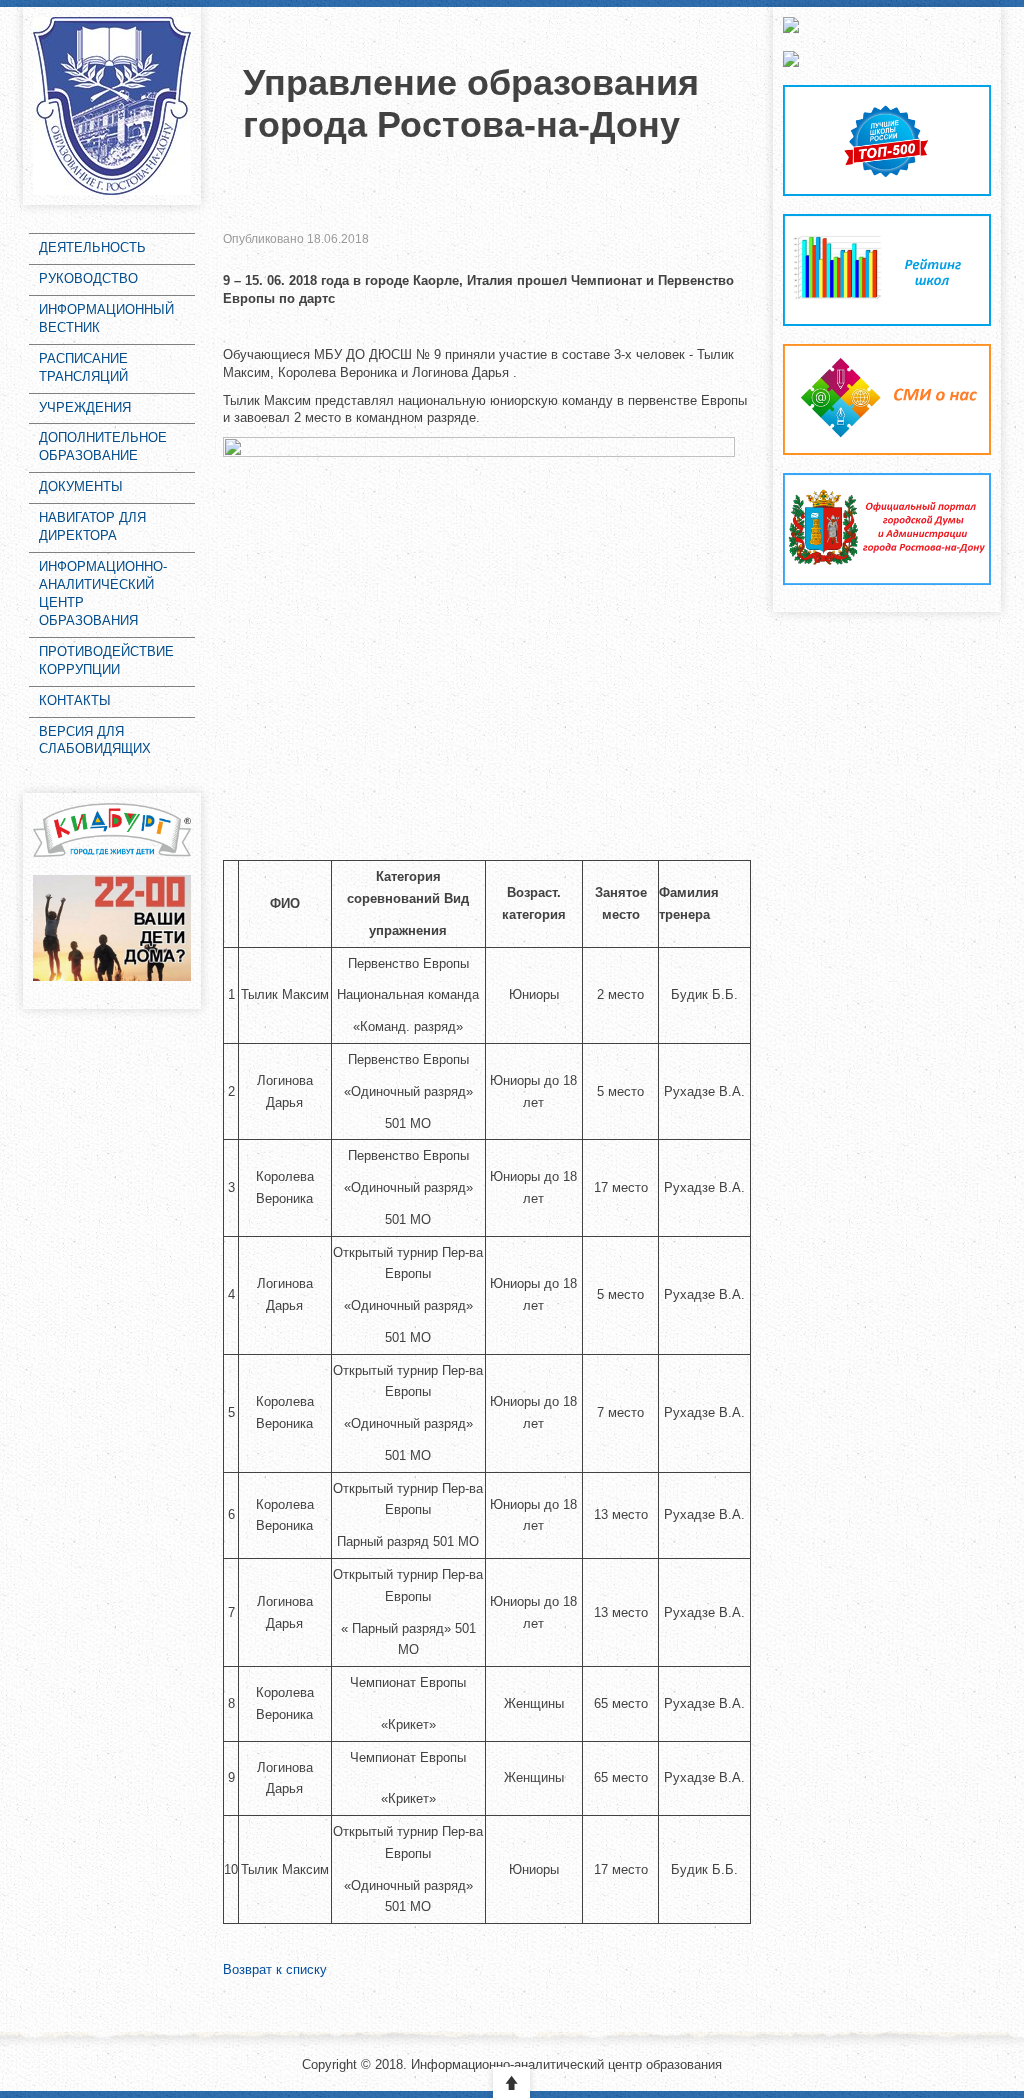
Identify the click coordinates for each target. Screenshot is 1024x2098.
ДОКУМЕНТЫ (81, 486)
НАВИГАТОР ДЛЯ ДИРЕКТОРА (92, 526)
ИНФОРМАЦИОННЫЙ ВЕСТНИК (106, 318)
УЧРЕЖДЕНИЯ (85, 407)
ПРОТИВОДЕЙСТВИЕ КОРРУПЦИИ (106, 660)
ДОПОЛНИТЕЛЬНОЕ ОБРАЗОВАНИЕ (103, 446)
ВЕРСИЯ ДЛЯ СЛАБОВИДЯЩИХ (95, 740)
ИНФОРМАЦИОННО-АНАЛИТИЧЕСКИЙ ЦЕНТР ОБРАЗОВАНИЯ (103, 593)
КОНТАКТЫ (75, 700)
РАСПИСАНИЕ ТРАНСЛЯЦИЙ (83, 367)
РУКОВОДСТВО (88, 278)
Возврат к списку (275, 1969)
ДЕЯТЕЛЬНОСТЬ (92, 247)
